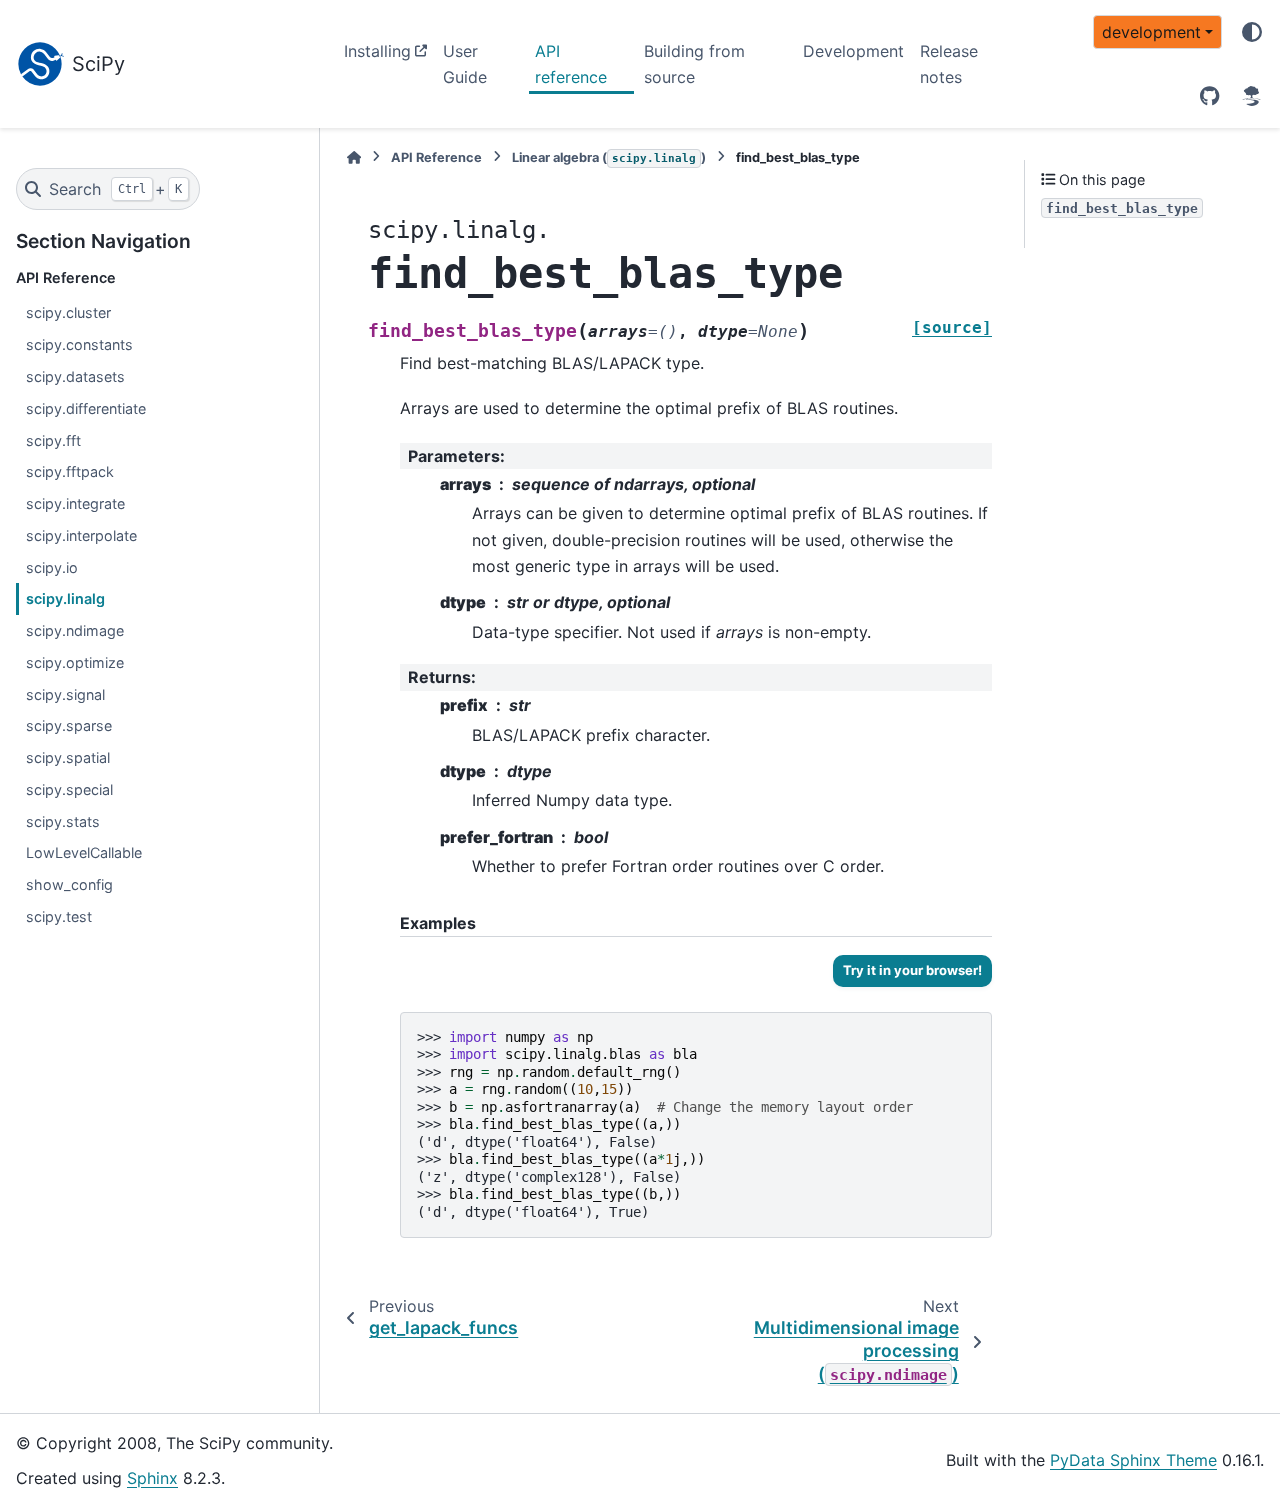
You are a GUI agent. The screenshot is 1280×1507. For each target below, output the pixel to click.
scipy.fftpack (70, 471)
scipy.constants (79, 344)
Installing (377, 51)
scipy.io (52, 567)
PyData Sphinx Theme (1133, 1460)
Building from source (694, 64)
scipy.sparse (69, 725)
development (1151, 32)
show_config (69, 884)
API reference (571, 64)
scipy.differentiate (86, 408)
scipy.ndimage (75, 630)
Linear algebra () (609, 157)
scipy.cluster (68, 312)
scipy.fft (53, 440)
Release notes (949, 64)
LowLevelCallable (84, 852)
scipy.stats (63, 821)
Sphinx (152, 1478)
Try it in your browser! (912, 970)
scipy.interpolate (81, 535)
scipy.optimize (75, 662)
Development (853, 51)
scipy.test (59, 916)
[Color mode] (1252, 32)
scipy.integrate (75, 503)
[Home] (354, 157)
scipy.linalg (65, 598)
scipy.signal (65, 694)
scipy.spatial (68, 757)
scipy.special (69, 789)
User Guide (465, 64)
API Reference (436, 157)
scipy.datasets (75, 376)
